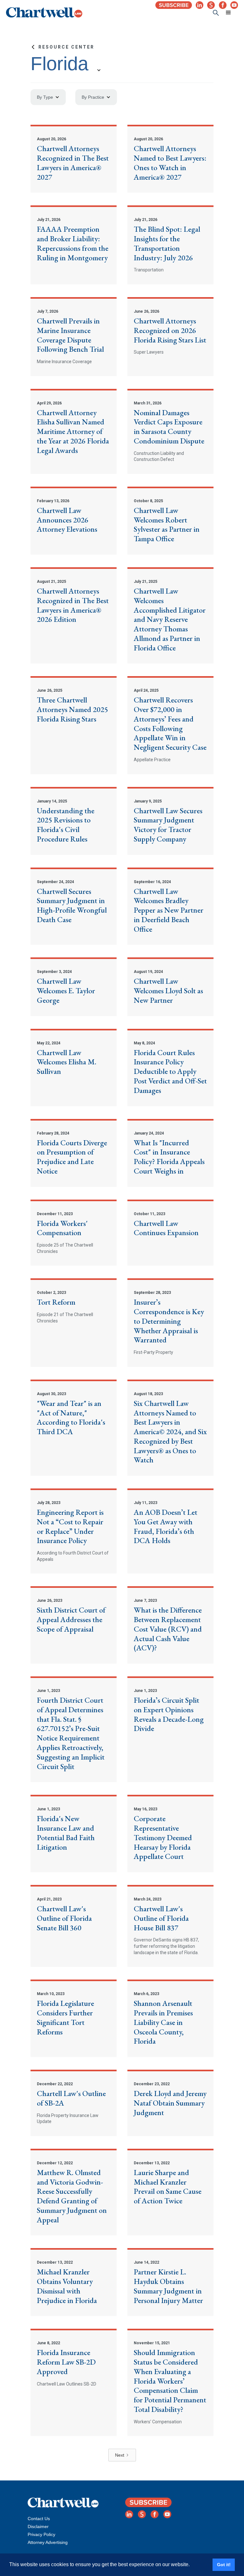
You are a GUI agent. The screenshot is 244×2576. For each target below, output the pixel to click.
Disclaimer (38, 2526)
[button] (228, 13)
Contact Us (39, 2519)
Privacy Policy (41, 2534)
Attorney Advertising (48, 2542)
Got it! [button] (224, 2565)
